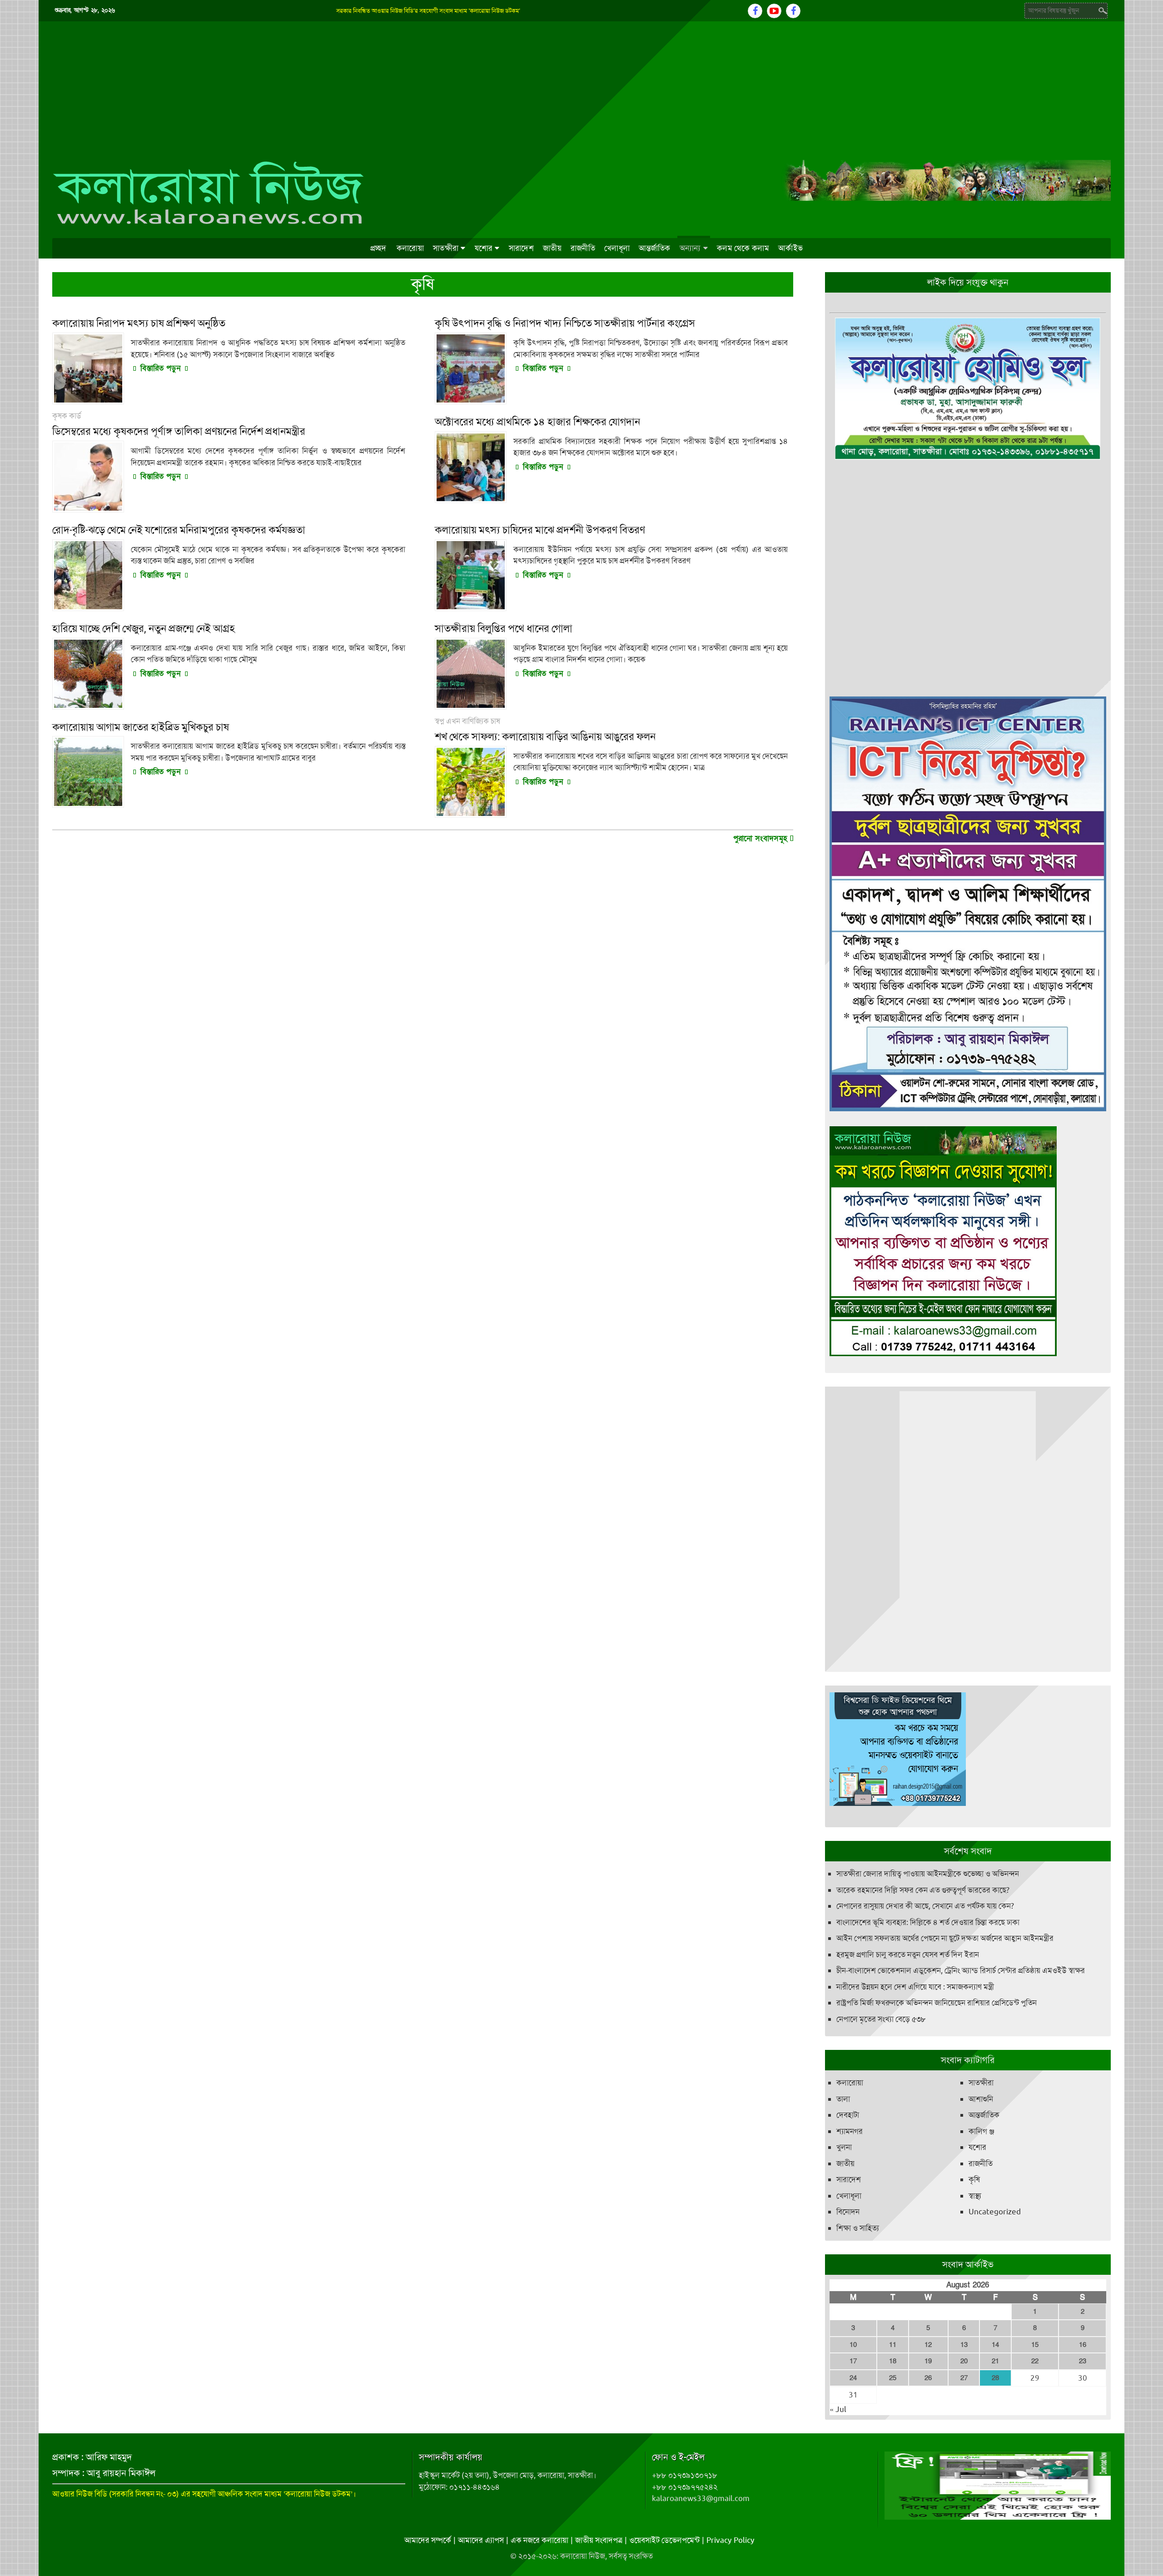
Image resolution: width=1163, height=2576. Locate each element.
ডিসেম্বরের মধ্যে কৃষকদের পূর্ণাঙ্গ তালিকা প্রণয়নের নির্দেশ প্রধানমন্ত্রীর (179, 431)
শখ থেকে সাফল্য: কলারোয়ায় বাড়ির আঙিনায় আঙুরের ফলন (545, 737)
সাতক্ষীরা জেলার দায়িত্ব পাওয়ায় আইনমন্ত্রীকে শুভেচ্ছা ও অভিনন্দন (928, 1874)
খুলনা (844, 2147)
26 (928, 2378)
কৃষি (974, 2179)
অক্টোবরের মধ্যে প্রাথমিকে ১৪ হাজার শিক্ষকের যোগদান (537, 422)
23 (1083, 2361)
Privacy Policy (731, 2540)
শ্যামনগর (850, 2131)
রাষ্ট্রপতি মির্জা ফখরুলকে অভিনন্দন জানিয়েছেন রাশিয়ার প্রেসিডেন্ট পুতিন (937, 2003)
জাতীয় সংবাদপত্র (599, 2540)
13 (964, 2345)
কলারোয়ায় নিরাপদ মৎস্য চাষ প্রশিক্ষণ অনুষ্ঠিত (139, 323)
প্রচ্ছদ (378, 248)
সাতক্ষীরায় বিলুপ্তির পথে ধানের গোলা (504, 629)
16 (1083, 2345)
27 (964, 2378)
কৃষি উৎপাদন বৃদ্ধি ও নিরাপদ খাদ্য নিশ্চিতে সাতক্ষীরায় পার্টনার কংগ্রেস (565, 323)
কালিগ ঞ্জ (982, 2131)
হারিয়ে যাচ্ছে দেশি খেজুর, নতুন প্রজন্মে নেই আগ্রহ (144, 629)
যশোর (484, 248)
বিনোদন (848, 2212)
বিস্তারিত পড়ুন (160, 368)
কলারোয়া (410, 248)
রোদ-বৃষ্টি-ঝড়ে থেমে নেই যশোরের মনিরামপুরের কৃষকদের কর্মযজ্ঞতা (179, 530)
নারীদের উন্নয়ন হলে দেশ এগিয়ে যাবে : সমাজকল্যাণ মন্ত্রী (915, 1987)
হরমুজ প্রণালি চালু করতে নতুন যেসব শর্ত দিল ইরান (908, 1954)
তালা (843, 2099)
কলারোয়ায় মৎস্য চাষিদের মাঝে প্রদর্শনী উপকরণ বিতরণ (540, 530)
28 (995, 2378)
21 (995, 2361)
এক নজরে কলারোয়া (539, 2540)
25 (893, 2378)
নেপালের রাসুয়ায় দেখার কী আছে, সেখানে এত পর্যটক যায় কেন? (925, 1906)
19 (928, 2361)
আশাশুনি (981, 2099)
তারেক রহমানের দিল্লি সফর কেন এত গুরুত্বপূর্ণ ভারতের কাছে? (923, 1890)
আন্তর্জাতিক (655, 248)
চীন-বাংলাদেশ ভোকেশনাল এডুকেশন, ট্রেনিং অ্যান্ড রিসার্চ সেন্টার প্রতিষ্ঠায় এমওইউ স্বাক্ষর (961, 1970)
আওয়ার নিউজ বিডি (80, 2494)
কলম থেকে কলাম (743, 248)
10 (853, 2345)
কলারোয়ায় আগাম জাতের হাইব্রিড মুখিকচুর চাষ (141, 727)
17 (853, 2361)
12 (928, 2345)
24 (853, 2378)
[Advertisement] (581, 90)
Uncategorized (995, 2212)
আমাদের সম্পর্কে (428, 2540)
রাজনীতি (583, 248)
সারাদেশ (521, 248)
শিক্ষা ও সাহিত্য (858, 2228)
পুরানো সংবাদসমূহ (762, 838)
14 (995, 2345)
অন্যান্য (690, 248)
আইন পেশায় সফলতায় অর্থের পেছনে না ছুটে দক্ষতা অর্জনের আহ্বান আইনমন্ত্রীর (945, 1938)
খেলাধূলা (617, 248)
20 (964, 2361)
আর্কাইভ (790, 248)
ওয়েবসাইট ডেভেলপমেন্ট (664, 2540)
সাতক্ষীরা (446, 248)
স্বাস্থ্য (975, 2196)
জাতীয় (552, 248)
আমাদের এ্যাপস (481, 2540)
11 (893, 2345)
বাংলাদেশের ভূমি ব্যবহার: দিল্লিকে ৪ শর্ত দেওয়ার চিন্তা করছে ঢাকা (928, 1922)
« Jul (838, 2409)
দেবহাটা (848, 2115)
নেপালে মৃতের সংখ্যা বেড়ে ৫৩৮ (881, 2019)
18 (893, 2361)
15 (1035, 2345)
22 (1035, 2361)
